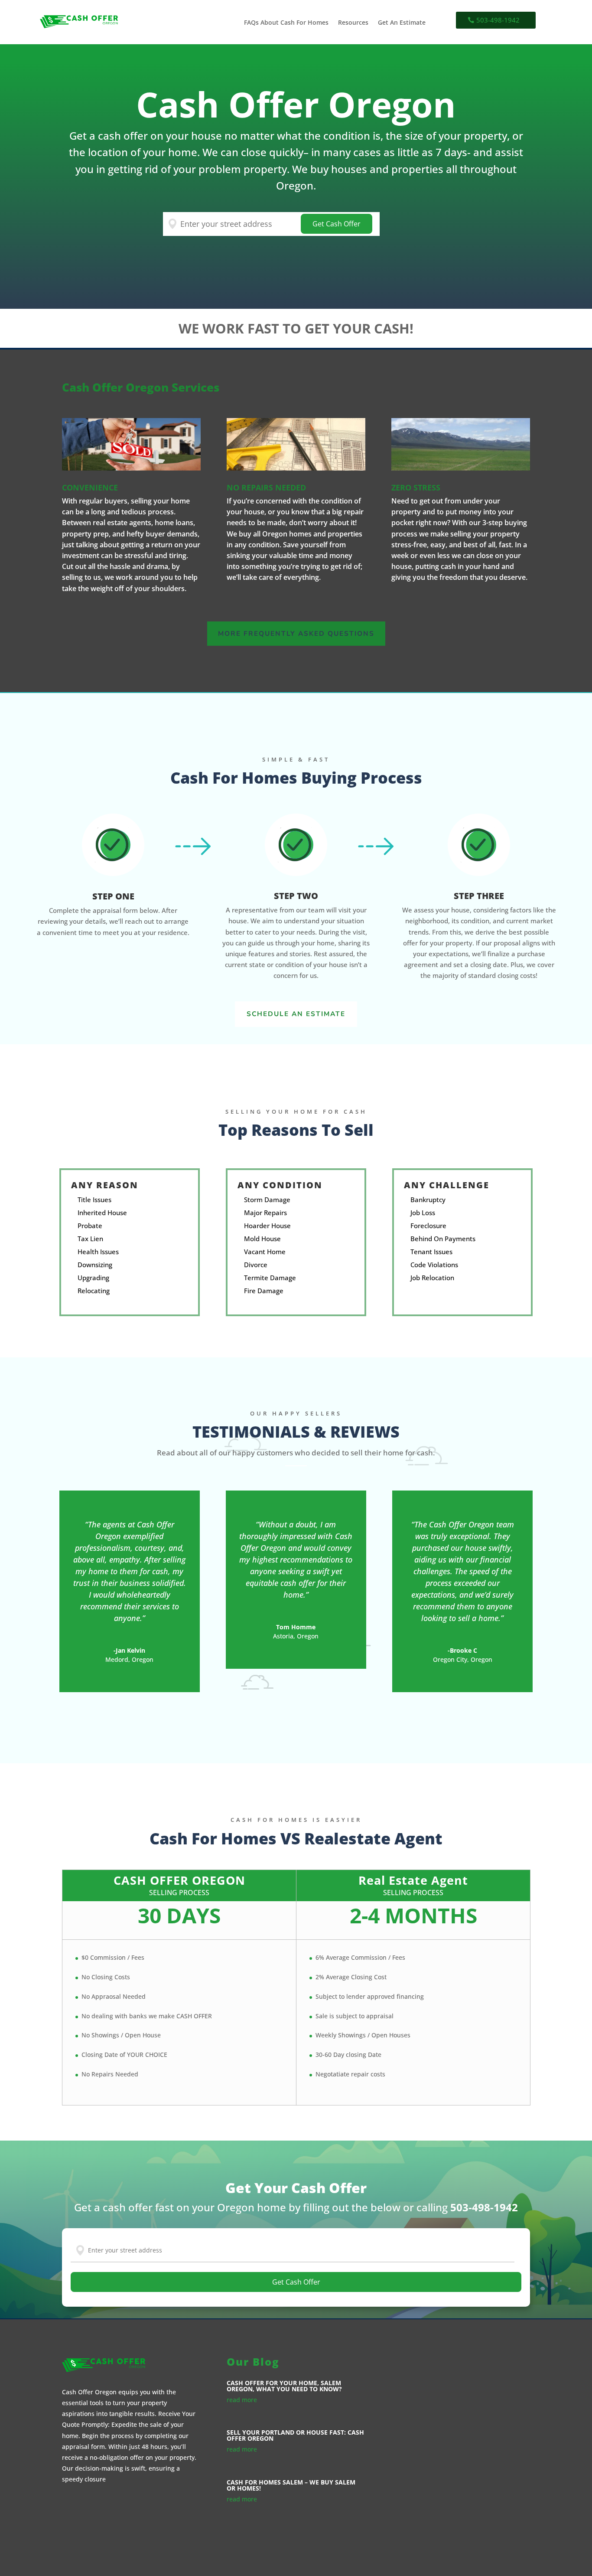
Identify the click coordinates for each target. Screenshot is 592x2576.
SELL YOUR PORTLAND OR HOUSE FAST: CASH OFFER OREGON (295, 2435)
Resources (353, 23)
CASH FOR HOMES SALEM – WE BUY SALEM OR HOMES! (291, 2485)
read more (242, 2400)
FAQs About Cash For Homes (286, 23)
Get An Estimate (402, 23)
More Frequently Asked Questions (296, 633)
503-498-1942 (498, 20)
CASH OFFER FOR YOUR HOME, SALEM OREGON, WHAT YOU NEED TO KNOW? (284, 2386)
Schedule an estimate (296, 1014)
